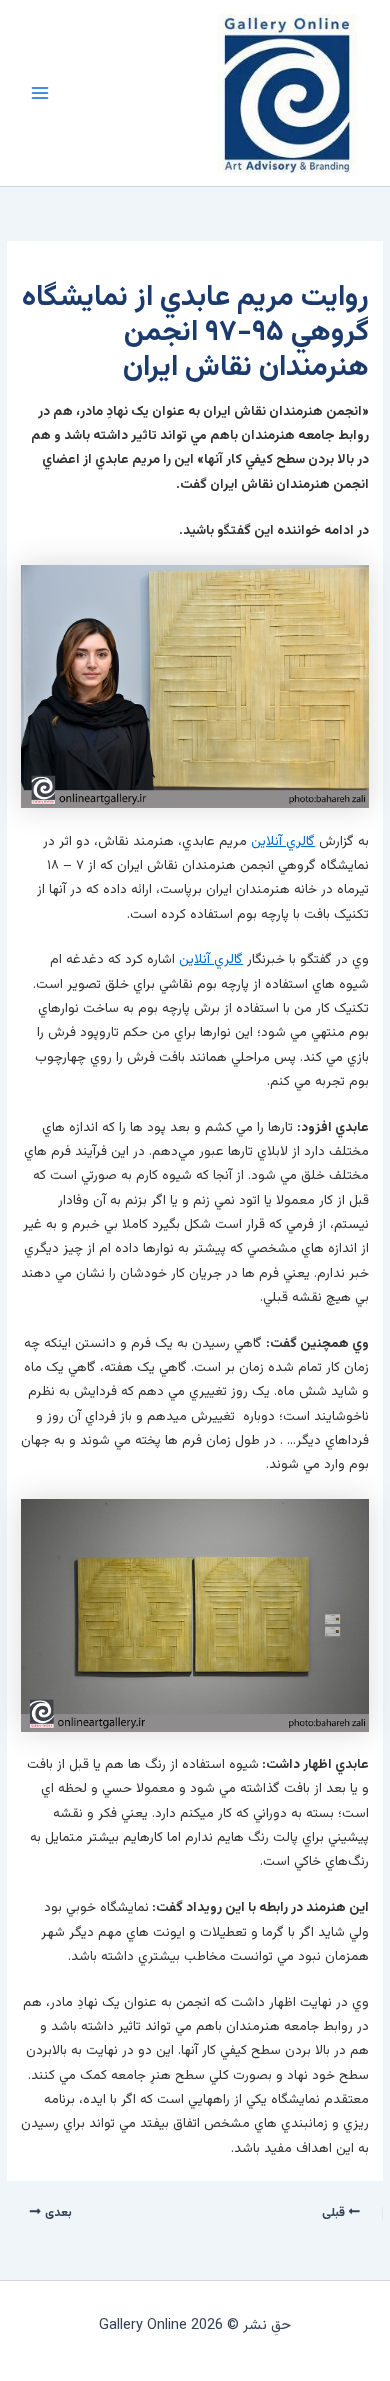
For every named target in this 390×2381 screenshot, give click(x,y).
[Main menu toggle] (40, 93)
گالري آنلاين (283, 841)
